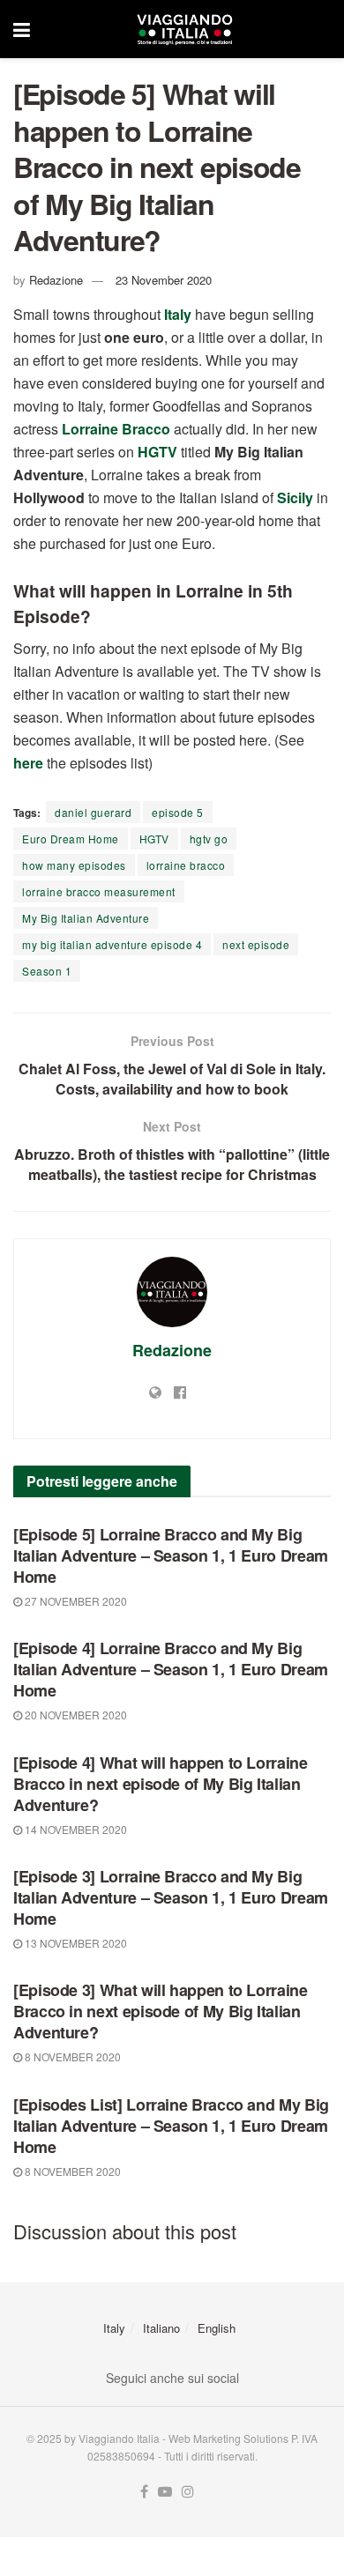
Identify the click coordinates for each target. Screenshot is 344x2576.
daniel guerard (93, 812)
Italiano (161, 2328)
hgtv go (209, 839)
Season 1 (47, 971)
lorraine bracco (186, 865)
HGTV (154, 839)
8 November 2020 (71, 2056)
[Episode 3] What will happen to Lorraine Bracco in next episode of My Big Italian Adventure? (161, 2011)
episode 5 (178, 812)
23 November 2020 (164, 280)
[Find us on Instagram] (188, 2492)
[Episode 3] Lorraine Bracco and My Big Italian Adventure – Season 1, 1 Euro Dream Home (171, 1897)
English (217, 2328)
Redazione (56, 280)
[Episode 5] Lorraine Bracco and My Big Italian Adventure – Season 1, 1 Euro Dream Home (171, 1555)
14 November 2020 (75, 1829)
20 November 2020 (75, 1715)
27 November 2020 (75, 1601)
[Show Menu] (22, 29)
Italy (114, 2328)
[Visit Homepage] (184, 29)
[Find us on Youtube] (165, 2492)
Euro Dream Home (71, 839)
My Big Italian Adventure (86, 918)
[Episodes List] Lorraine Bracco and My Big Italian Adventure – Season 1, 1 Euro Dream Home (171, 2126)
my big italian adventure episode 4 (112, 944)
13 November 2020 (75, 1943)
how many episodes (74, 865)
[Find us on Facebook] (144, 2492)
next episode (256, 944)
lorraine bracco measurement (99, 891)
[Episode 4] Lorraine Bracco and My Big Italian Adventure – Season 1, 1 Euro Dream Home (171, 1669)
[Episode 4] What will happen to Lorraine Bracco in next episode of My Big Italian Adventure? (161, 1784)
